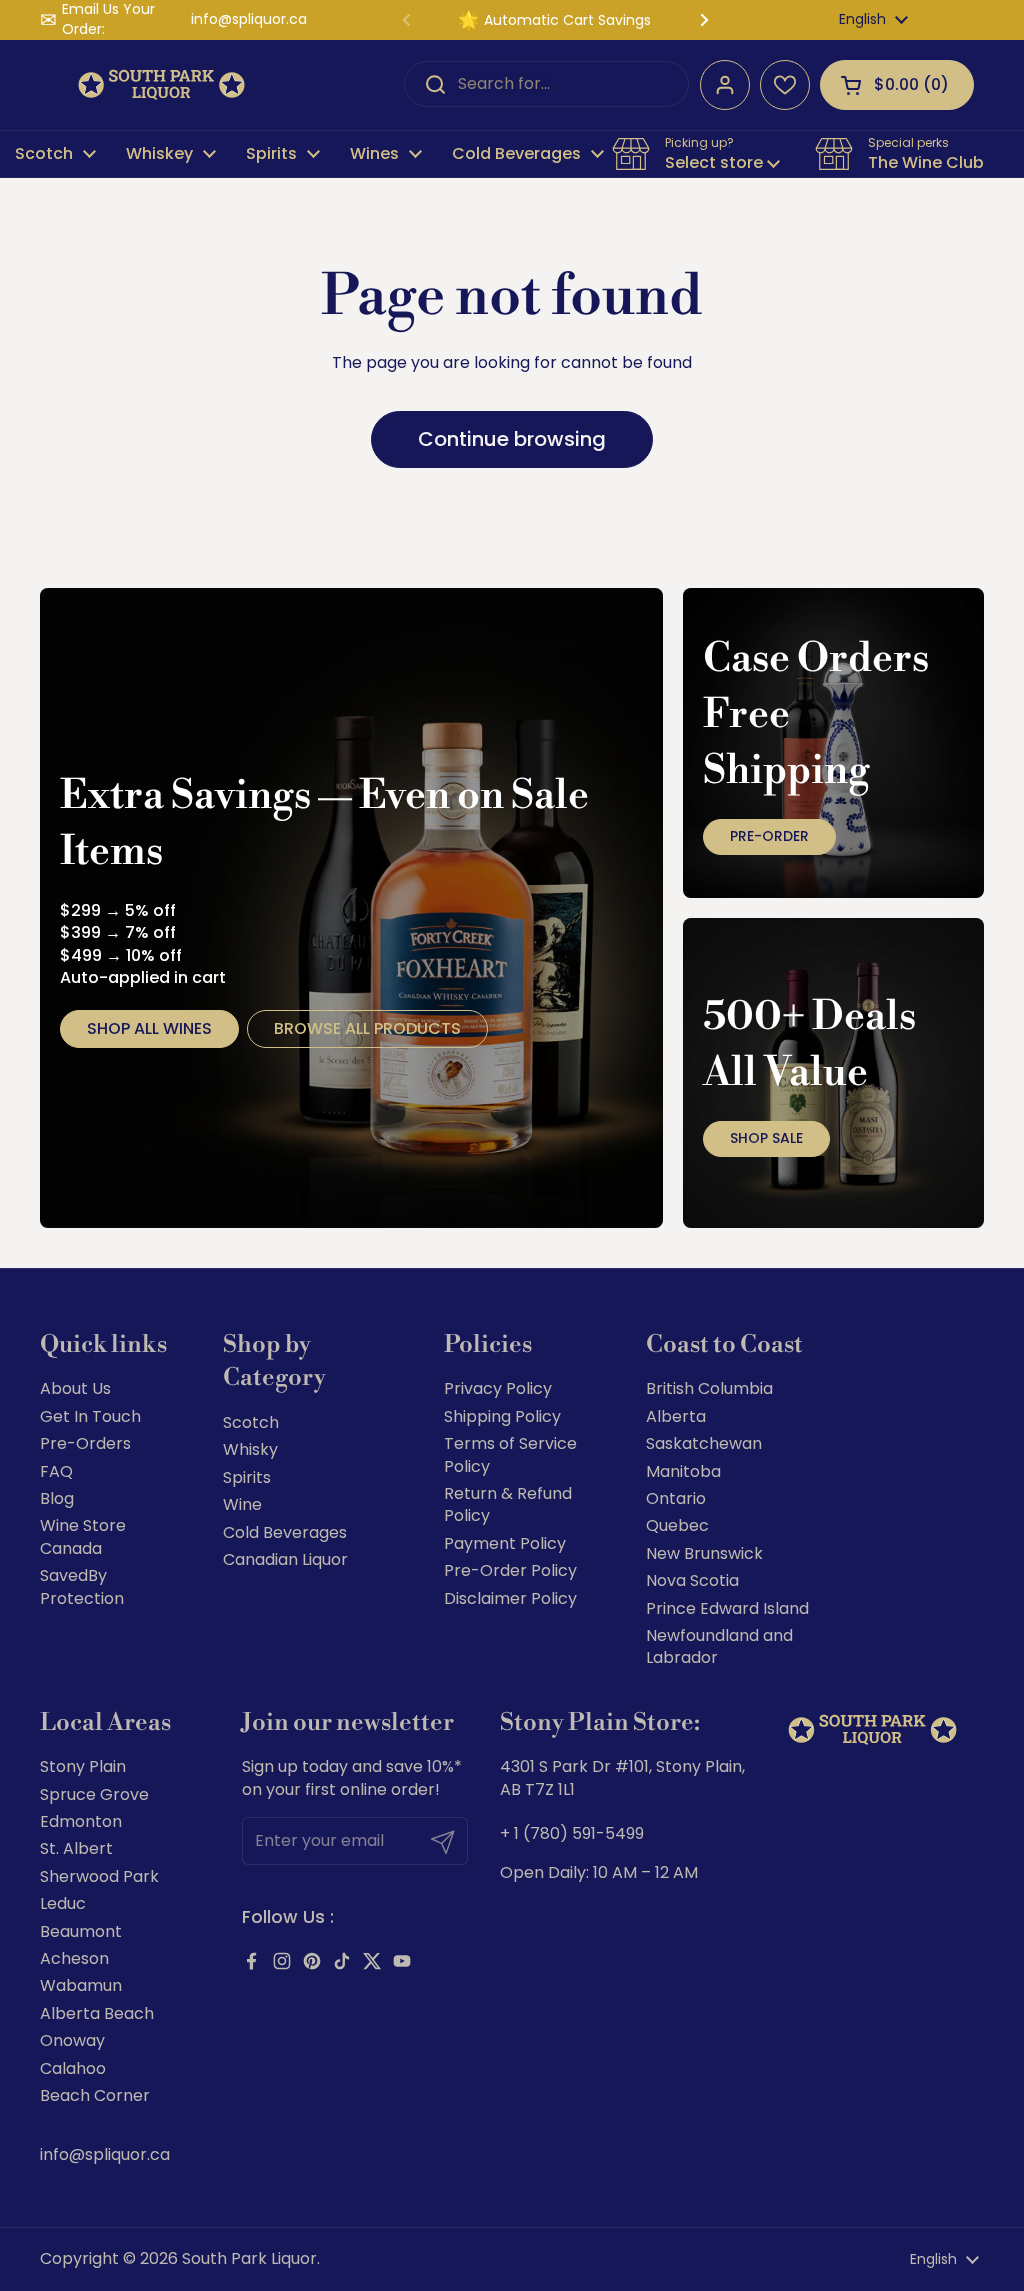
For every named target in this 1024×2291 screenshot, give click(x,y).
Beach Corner (95, 2095)
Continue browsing (512, 439)
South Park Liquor (249, 2258)
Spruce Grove (94, 1794)
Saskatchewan (704, 1443)
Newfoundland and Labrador (719, 1646)
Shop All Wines (149, 1028)
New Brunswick (704, 1553)
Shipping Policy (502, 1416)
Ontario (676, 1498)
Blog (57, 1498)
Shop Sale (766, 1138)
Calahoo (73, 2068)
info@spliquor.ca (249, 19)
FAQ (56, 1471)
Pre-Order (769, 836)
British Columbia (709, 1388)
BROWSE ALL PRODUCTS (367, 1028)
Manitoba (683, 1471)
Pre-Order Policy (510, 1570)
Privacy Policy (498, 1388)
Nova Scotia (692, 1580)
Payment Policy (505, 1543)
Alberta (676, 1416)
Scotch (251, 1422)
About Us (75, 1388)
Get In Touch (90, 1416)
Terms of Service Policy (510, 1454)
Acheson (74, 1958)
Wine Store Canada (83, 1536)
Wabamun (81, 1985)
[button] (897, 85)
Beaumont (81, 1931)
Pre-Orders (85, 1443)
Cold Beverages (285, 1532)
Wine (242, 1504)
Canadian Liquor (285, 1559)
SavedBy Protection (82, 1586)
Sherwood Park (99, 1876)
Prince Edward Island (727, 1608)
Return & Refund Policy (508, 1504)
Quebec (677, 1525)
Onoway (72, 2040)
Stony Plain (83, 1766)
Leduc (63, 1903)
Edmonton (81, 1821)
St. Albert (76, 1848)
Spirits (247, 1477)
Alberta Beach (97, 2013)
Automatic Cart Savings (567, 20)
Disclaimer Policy (510, 1598)
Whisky (250, 1449)
